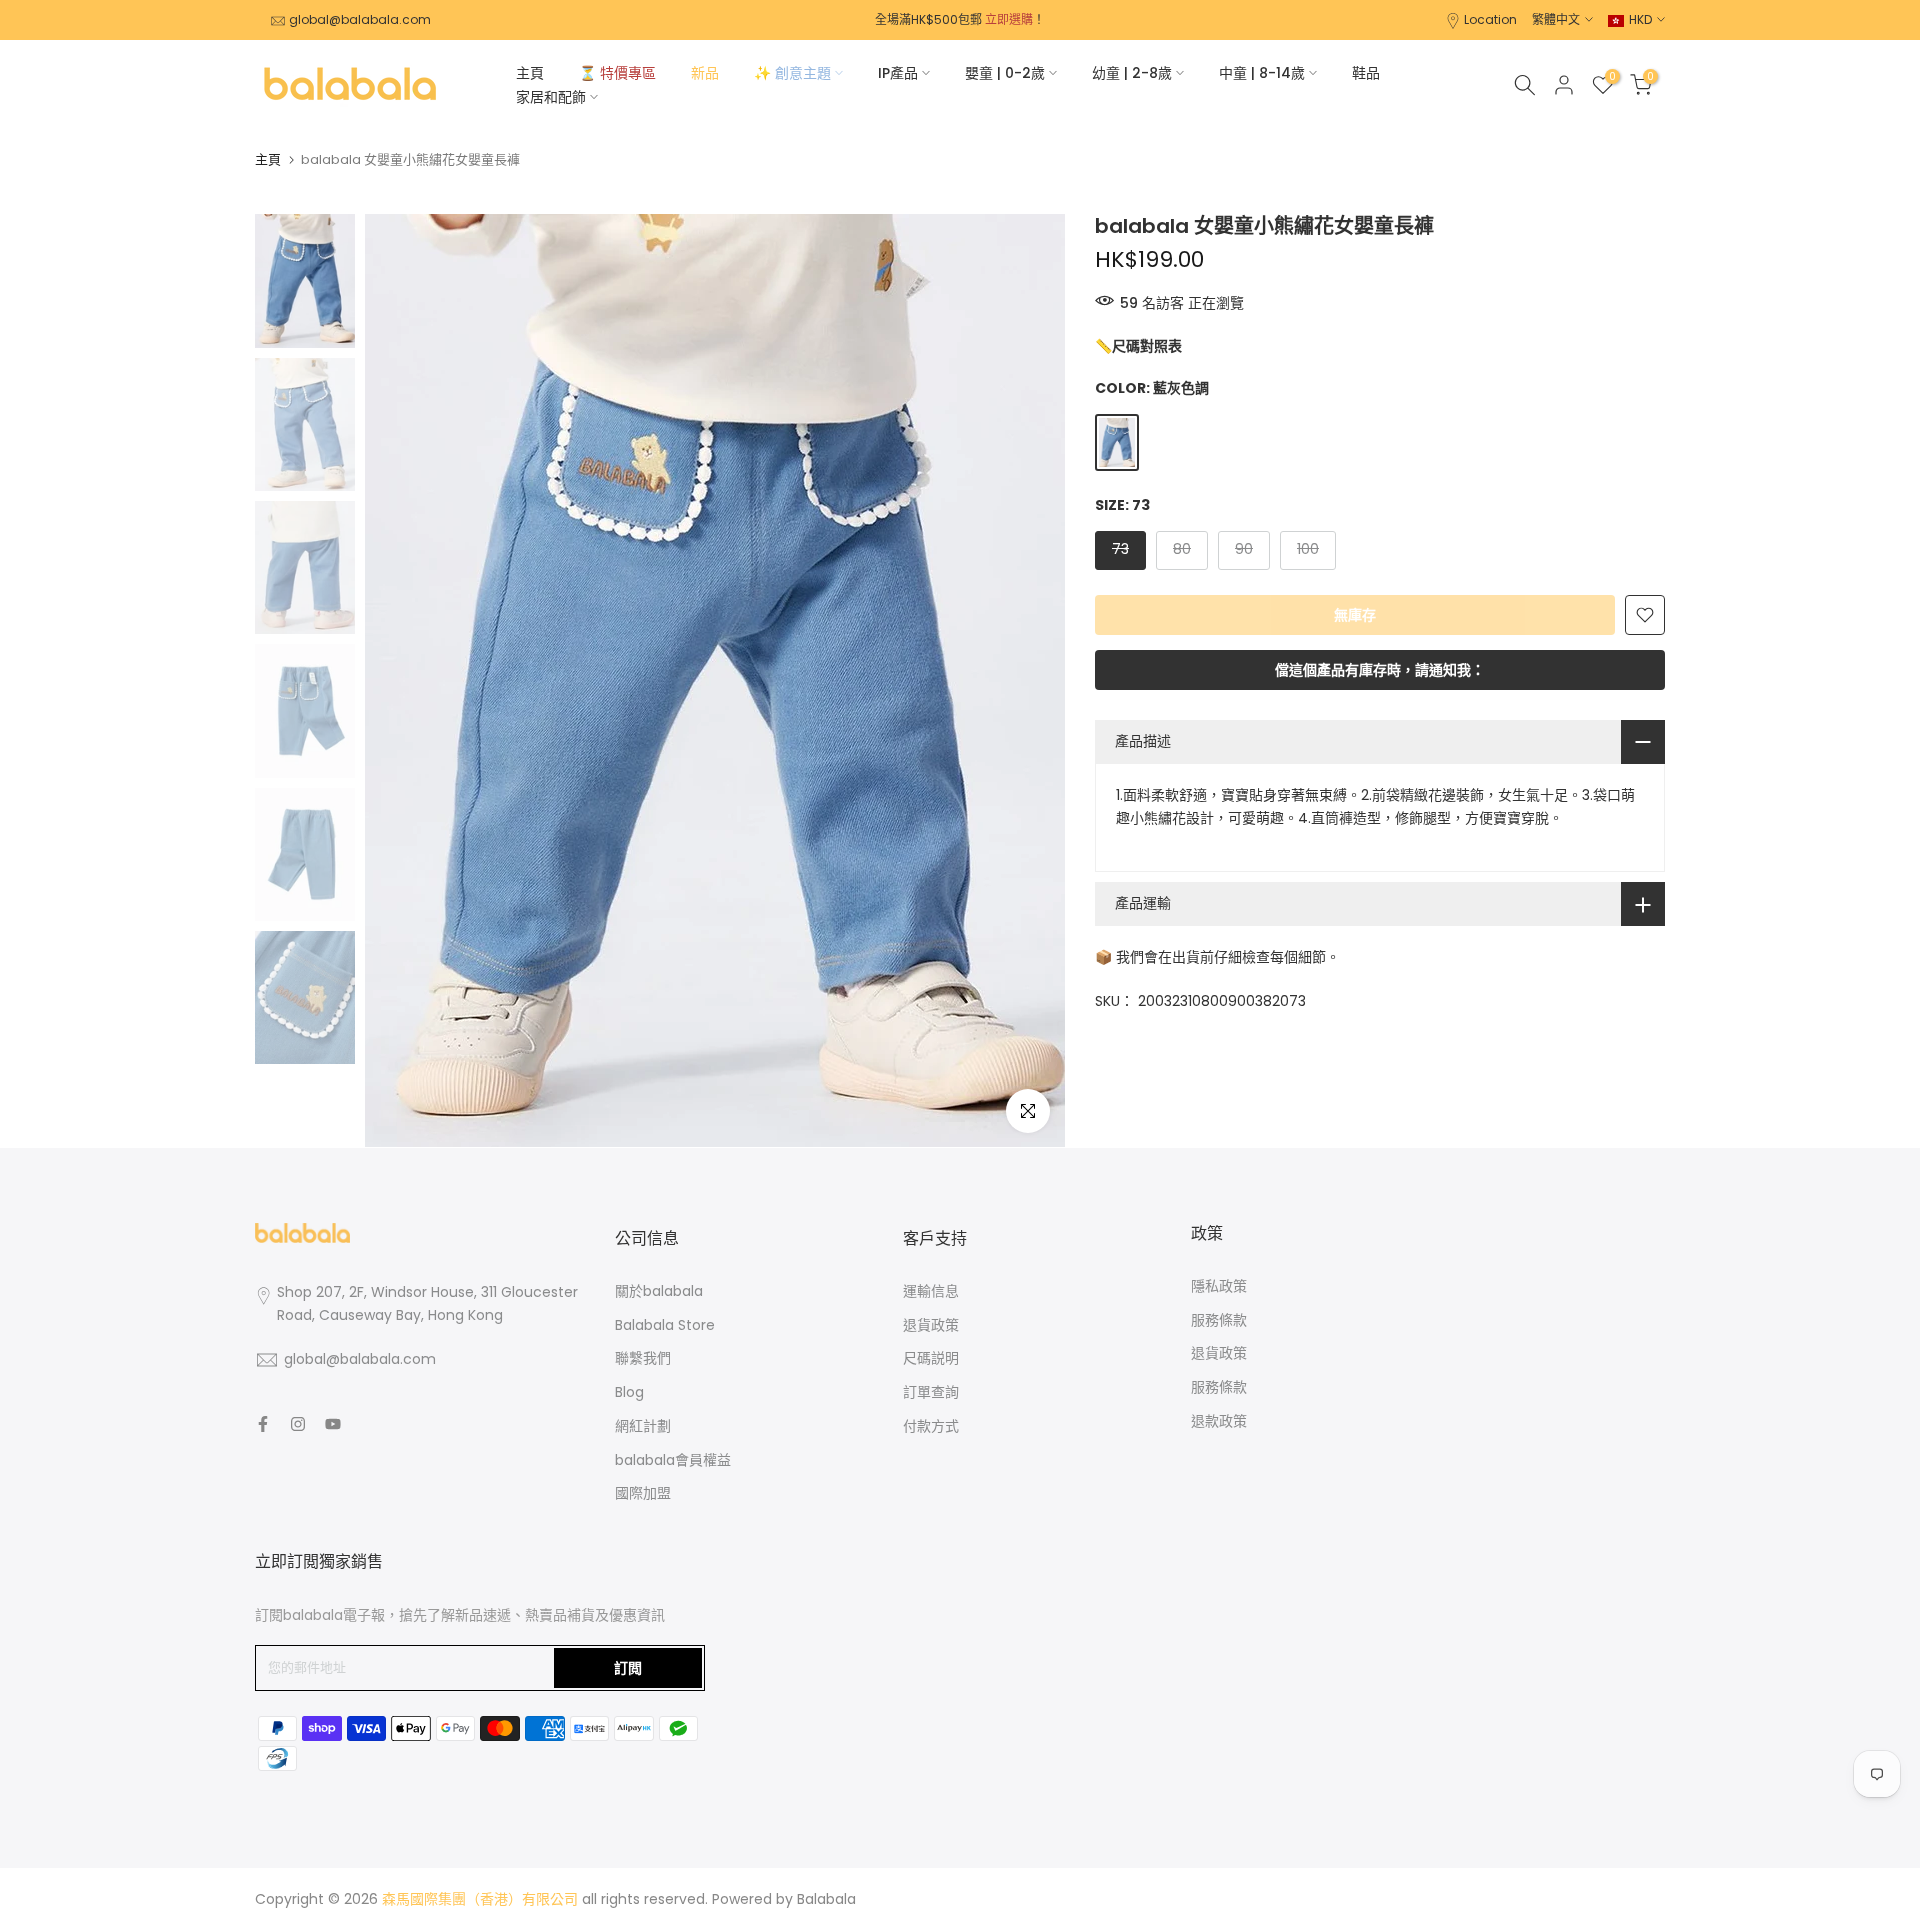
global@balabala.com (360, 19)
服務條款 (1219, 1320)
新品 (705, 73)
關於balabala (659, 1291)
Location (1490, 19)
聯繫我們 (643, 1358)
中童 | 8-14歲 (1262, 73)
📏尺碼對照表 (1138, 347)
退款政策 (1219, 1421)
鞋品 (1366, 73)
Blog (629, 1392)
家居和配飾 (551, 97)
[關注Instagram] (298, 1424)
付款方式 (931, 1426)
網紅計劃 (643, 1426)
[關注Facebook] (263, 1424)
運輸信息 (931, 1291)
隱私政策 (1219, 1286)
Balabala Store (665, 1325)
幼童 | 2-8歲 (1132, 73)
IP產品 (898, 73)
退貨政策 (931, 1325)
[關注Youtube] (333, 1424)
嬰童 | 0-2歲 (1005, 73)
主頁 (530, 73)
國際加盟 (643, 1493)
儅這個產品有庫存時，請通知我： (1380, 670)
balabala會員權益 (673, 1460)
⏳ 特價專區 (617, 73)
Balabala (826, 1899)
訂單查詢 (931, 1392)
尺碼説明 (931, 1358)
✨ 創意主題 (792, 73)
